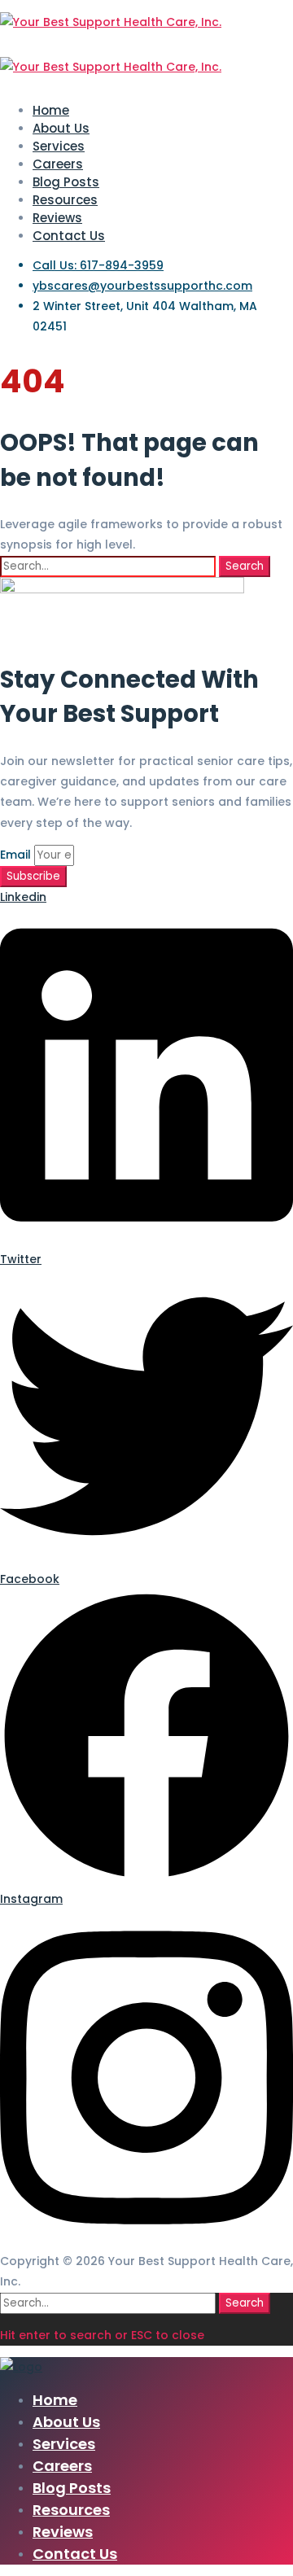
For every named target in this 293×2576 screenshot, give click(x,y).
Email (17, 855)
